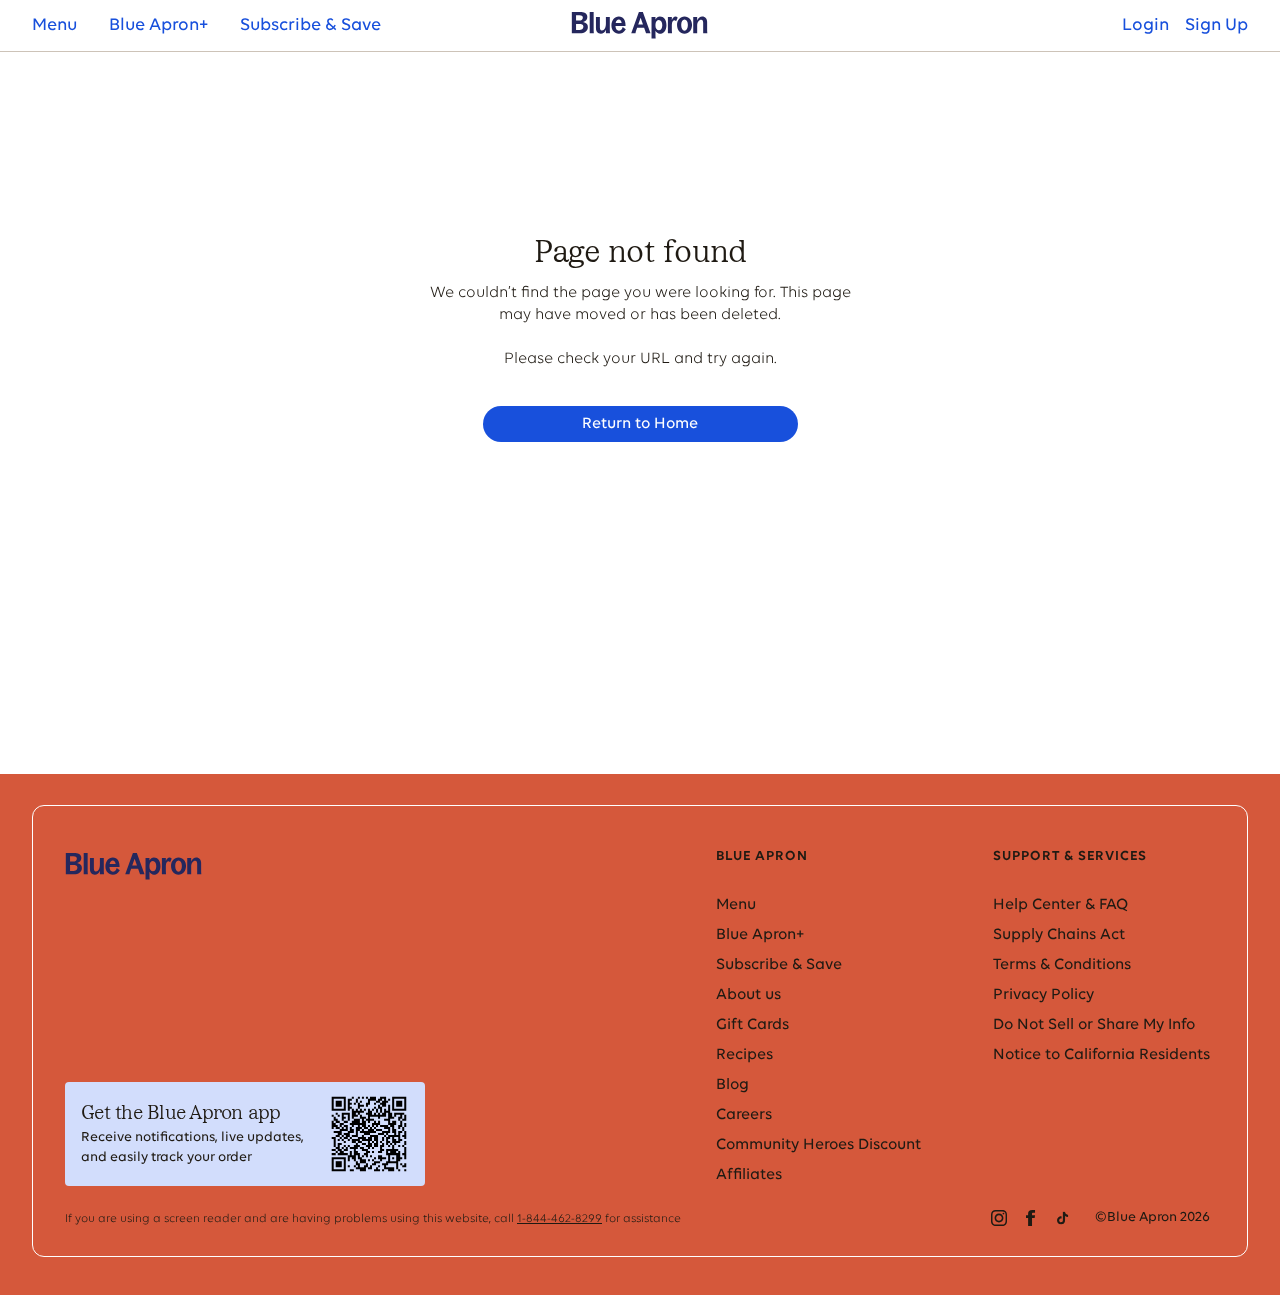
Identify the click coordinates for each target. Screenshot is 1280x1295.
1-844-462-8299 (559, 1219)
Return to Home (640, 424)
